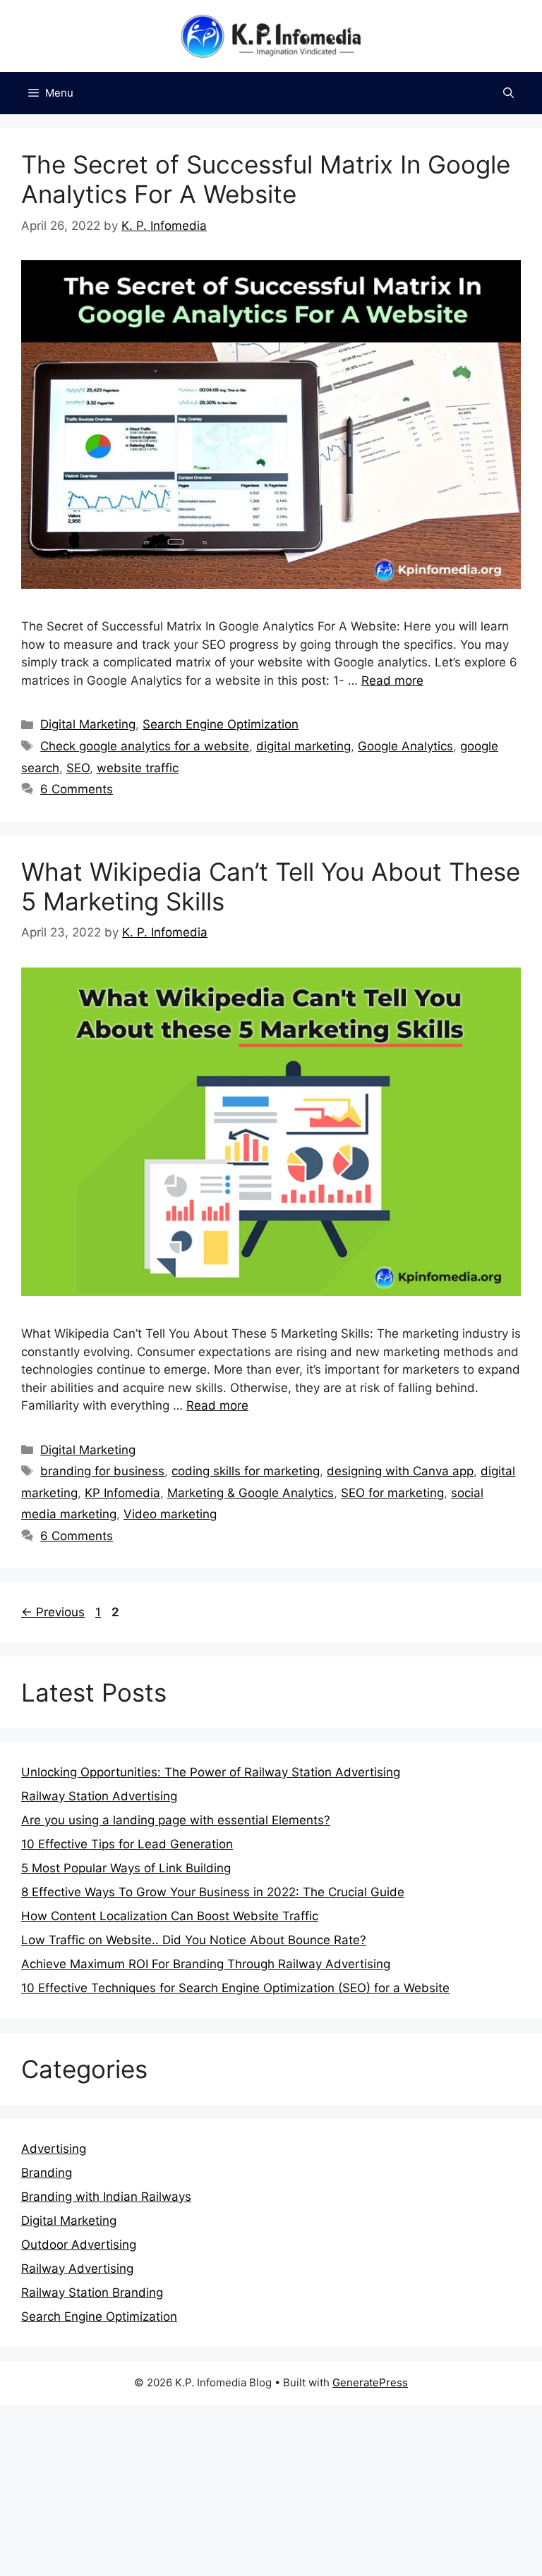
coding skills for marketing (246, 1471)
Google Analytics (405, 746)
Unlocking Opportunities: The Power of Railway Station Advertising (211, 1772)
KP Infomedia (122, 1493)
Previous (53, 1612)
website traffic (138, 768)
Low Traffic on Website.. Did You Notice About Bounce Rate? (194, 1940)
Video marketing (170, 1514)
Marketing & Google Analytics (251, 1493)
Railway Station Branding (92, 2293)
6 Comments (77, 789)
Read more (392, 680)
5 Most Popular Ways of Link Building (126, 1868)
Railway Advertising (77, 2269)
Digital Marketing (88, 724)
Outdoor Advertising (79, 2245)
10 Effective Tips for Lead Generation (127, 1844)
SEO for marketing (392, 1493)
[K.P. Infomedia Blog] (271, 35)
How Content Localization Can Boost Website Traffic (170, 1916)
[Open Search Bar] (508, 93)
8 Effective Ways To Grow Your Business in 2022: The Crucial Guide (213, 1892)
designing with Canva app (400, 1471)
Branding (47, 2173)
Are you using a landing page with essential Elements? (176, 1820)
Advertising (54, 2149)
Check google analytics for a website (145, 746)
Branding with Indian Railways (106, 2197)
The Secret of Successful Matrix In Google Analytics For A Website (266, 179)
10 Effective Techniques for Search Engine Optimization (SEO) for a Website (235, 1988)
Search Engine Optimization (221, 724)
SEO (78, 768)
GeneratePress (370, 2382)
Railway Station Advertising (99, 1796)
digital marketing (303, 746)
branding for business (102, 1471)
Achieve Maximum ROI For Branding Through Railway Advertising (206, 1964)
